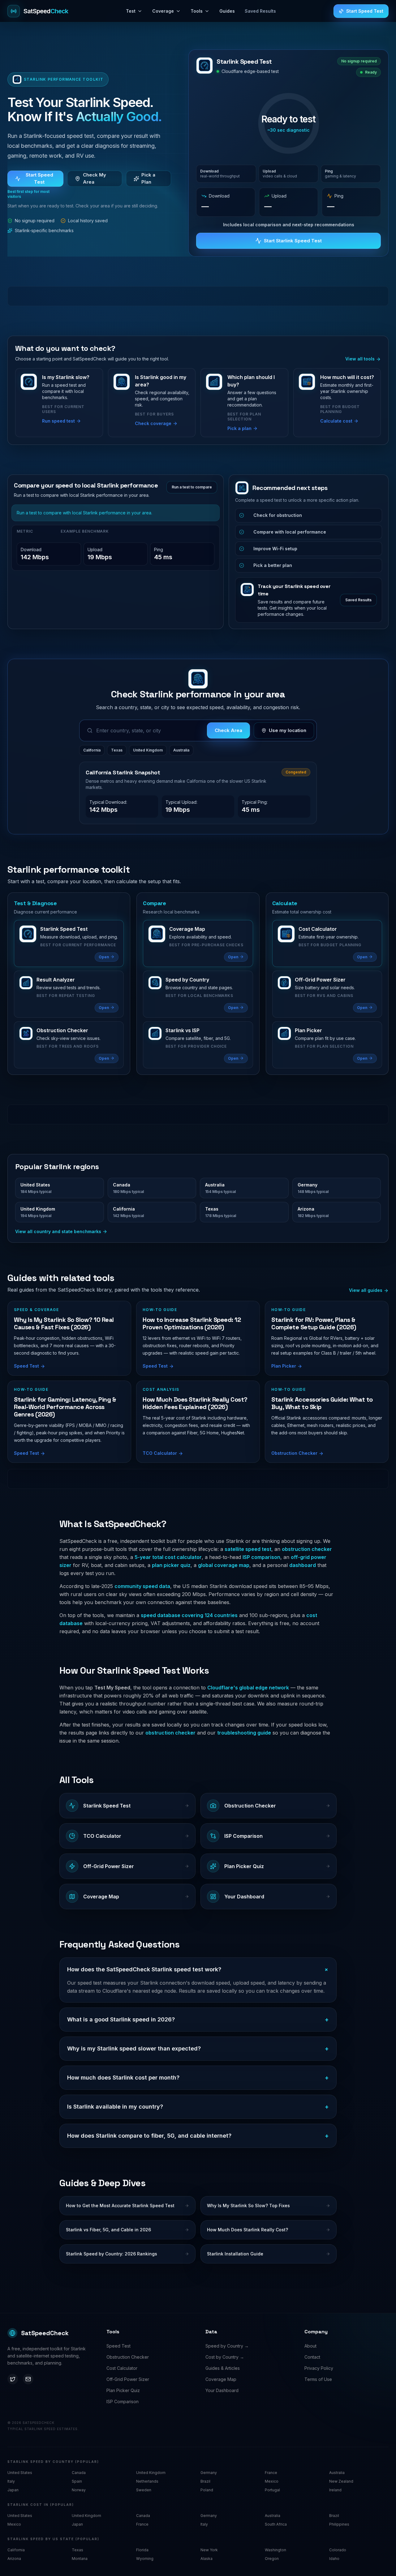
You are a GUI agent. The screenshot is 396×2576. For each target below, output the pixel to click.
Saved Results (260, 11)
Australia (181, 750)
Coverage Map (221, 2379)
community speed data (142, 1586)
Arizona (14, 2559)
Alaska (207, 2559)
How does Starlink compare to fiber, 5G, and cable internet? (198, 2136)
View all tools (361, 359)
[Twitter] (13, 2379)
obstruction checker (307, 1549)
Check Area (228, 730)
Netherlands (147, 2481)
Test (131, 11)
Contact (312, 2357)
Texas (117, 750)
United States (20, 2473)
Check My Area (95, 178)
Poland (207, 2490)
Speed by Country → (227, 2346)
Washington (275, 2550)
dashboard (303, 1565)
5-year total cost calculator (168, 1557)
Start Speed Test (365, 11)
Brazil (205, 2481)
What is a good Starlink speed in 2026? (198, 2020)
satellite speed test (248, 1549)
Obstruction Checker (128, 2357)
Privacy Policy (319, 2368)
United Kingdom (148, 750)
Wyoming (145, 2559)
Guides (227, 11)
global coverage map (224, 1565)
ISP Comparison (123, 2401)
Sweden (144, 2490)
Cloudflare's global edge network (248, 1688)
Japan (13, 2490)
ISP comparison (261, 1557)
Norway (79, 2490)
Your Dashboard (222, 2390)
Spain (77, 2481)
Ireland (335, 2490)
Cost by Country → (225, 2357)
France (271, 2473)
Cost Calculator (122, 2368)
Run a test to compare (192, 487)
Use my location (288, 730)
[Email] (28, 2379)
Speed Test (118, 2346)
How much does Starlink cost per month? (198, 2078)
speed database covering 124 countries (189, 1615)
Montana (80, 2559)
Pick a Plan (148, 178)
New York (209, 2550)
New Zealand (341, 2481)
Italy (11, 2481)
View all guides (366, 1290)
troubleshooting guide (244, 1733)
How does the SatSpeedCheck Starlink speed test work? (198, 1970)
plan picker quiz (171, 1565)
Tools (197, 11)
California (92, 750)
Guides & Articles (223, 2368)
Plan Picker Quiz (123, 2390)
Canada (79, 2473)
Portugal (272, 2490)
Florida (142, 2550)
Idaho (334, 2559)
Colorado (338, 2550)
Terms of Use (318, 2379)
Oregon (272, 2559)
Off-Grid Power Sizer (128, 2379)
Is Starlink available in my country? (198, 2107)
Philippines (339, 2524)
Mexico (272, 2481)
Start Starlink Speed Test (293, 241)
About (310, 2346)
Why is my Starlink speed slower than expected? (198, 2049)
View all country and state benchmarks (58, 1231)
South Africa (276, 2524)
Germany (209, 2473)
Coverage (163, 11)
